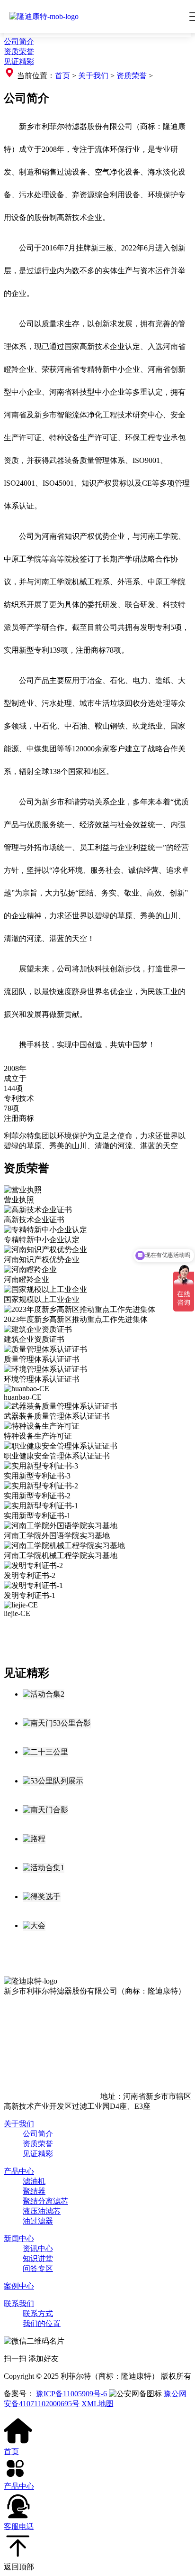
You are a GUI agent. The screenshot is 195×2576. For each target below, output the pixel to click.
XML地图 (97, 2404)
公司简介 (19, 42)
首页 (63, 76)
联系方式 (38, 2313)
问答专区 (38, 2268)
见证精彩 (19, 61)
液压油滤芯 (42, 2211)
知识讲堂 (38, 2258)
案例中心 (19, 2286)
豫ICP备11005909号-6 (71, 2394)
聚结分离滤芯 (45, 2201)
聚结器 (34, 2191)
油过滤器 (38, 2221)
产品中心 (19, 2171)
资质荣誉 (19, 51)
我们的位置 (42, 2323)
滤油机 (34, 2181)
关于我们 (93, 76)
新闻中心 (19, 2239)
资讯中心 (38, 2248)
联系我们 (19, 2304)
